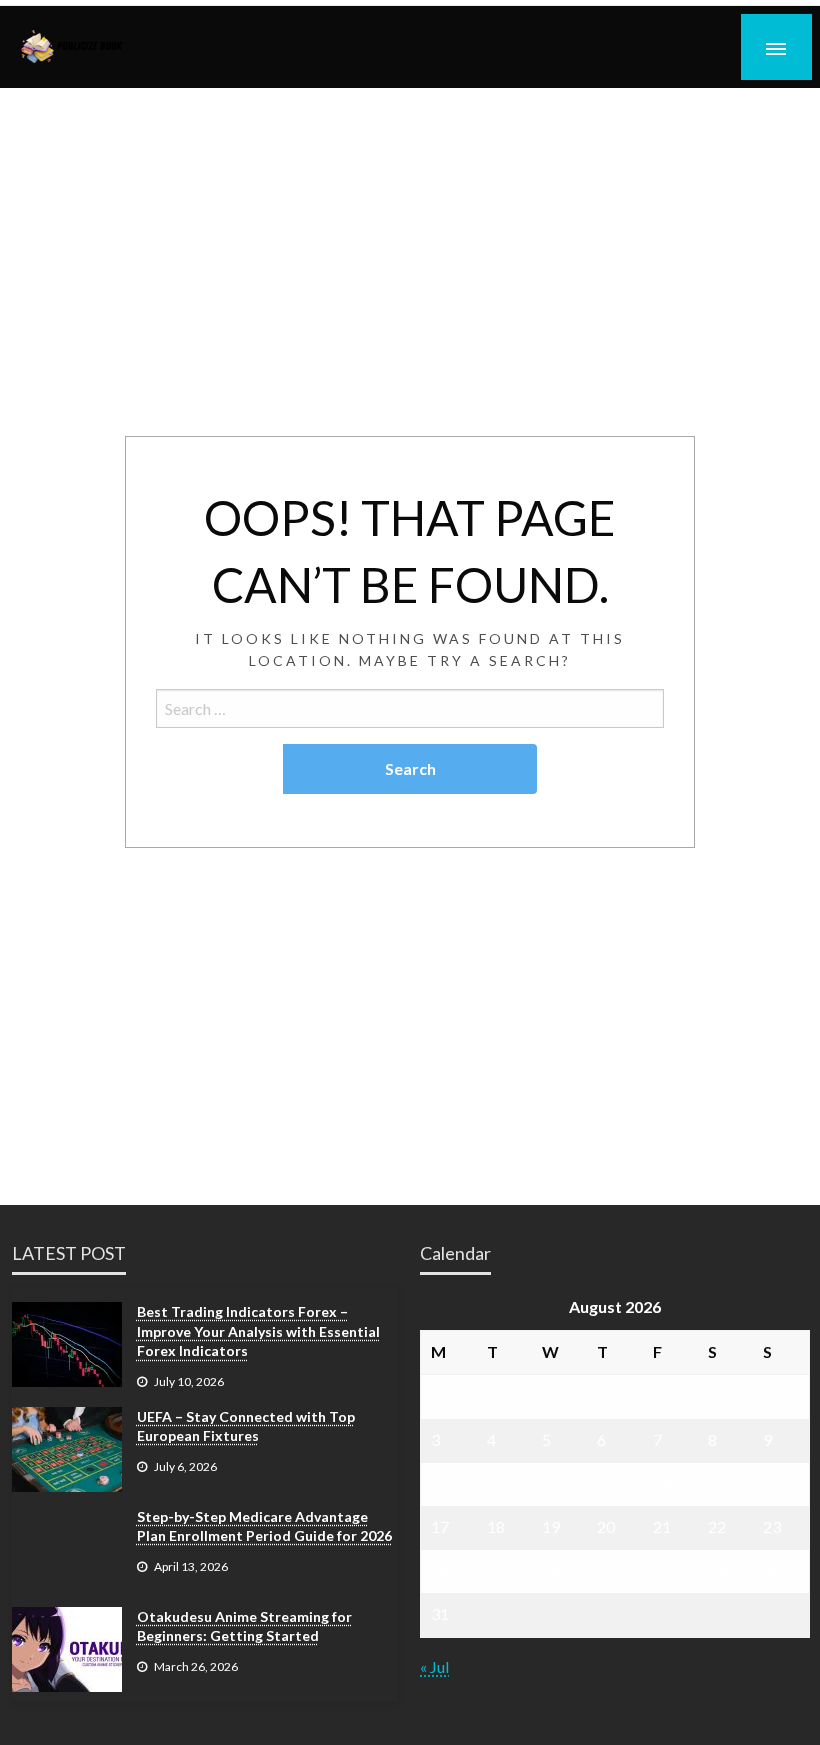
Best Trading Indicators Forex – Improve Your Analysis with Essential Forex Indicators (258, 1331)
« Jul (434, 1666)
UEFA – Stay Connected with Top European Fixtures (246, 1426)
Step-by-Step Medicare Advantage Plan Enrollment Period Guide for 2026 (264, 1526)
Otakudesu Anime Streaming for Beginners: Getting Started (244, 1626)
